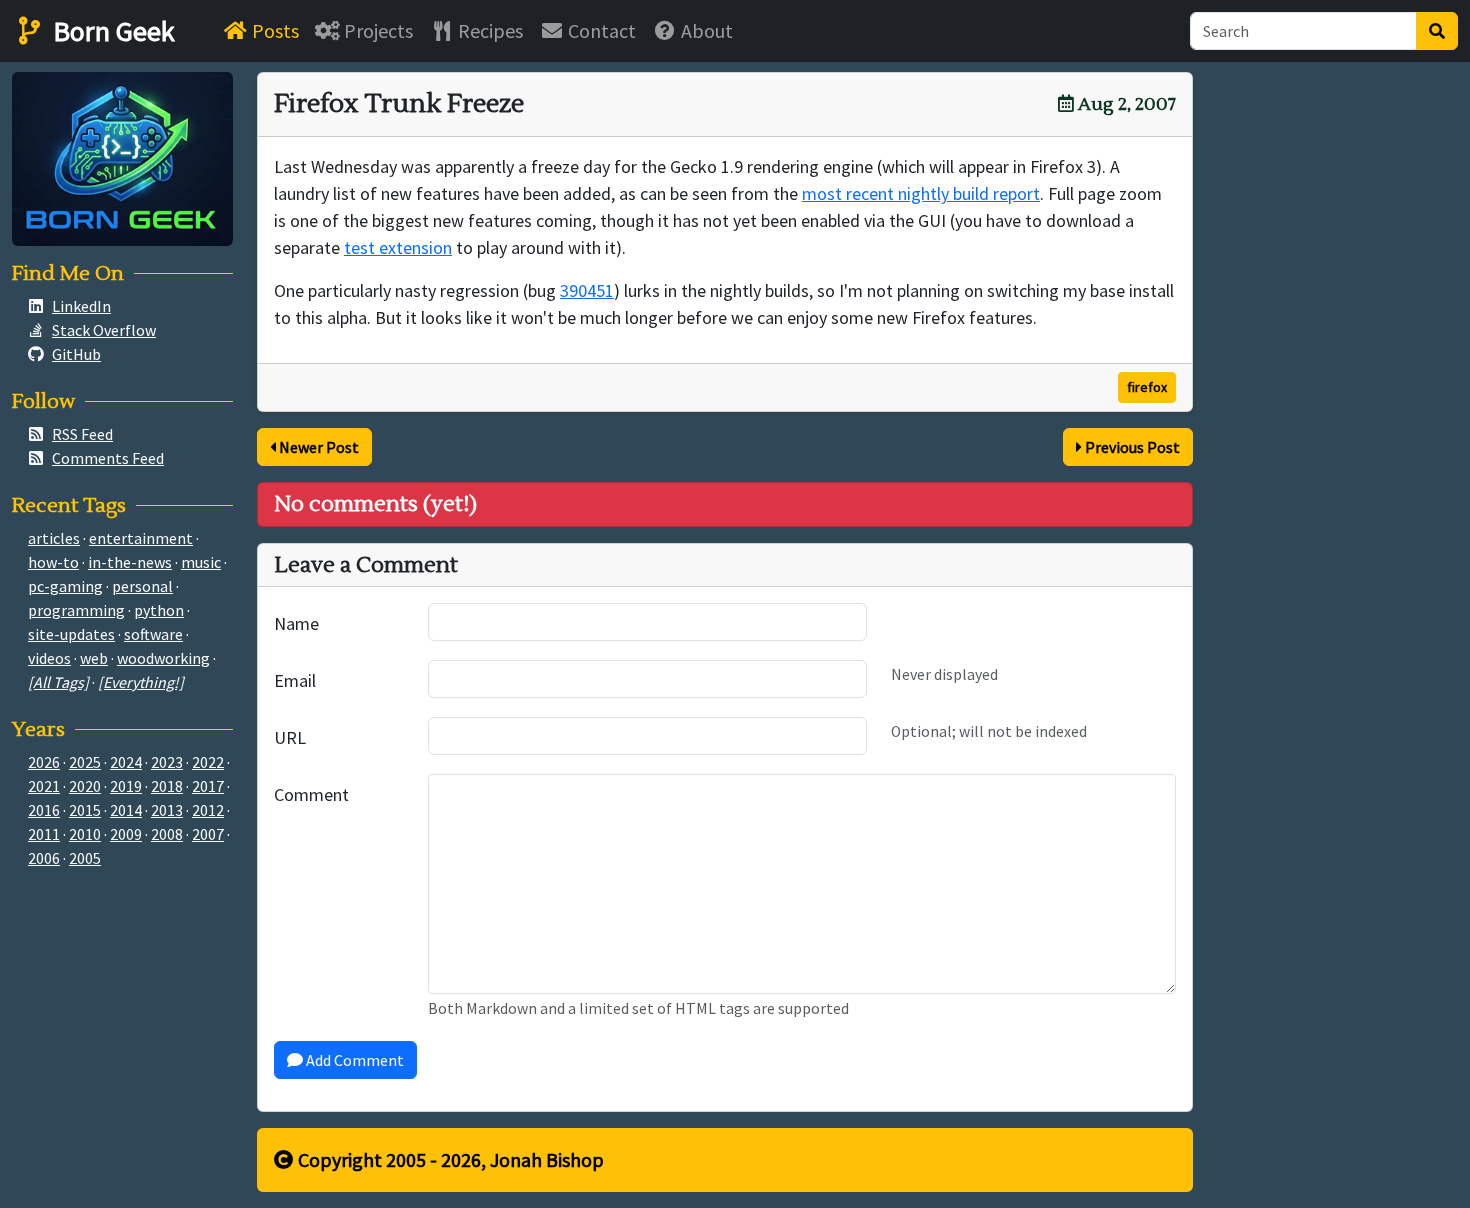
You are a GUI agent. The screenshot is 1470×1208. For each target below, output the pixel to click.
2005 (85, 858)
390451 (587, 290)
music (201, 562)
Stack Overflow (104, 330)
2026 (44, 762)
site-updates (71, 634)
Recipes (488, 30)
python (159, 610)
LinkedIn (81, 306)
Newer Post (317, 447)
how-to (53, 562)
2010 (85, 834)
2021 (44, 786)
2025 (85, 762)
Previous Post (1131, 447)
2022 (208, 762)
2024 (126, 762)
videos (49, 658)
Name (296, 623)
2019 (126, 786)
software (153, 634)
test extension (398, 247)
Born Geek (111, 31)
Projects (376, 30)
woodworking (163, 658)
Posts (273, 30)
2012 (208, 810)
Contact (600, 30)
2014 (126, 810)
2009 (126, 834)
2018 (167, 786)
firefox (1147, 387)
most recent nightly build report (921, 193)
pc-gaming (65, 586)
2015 (85, 810)
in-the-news (130, 562)
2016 (44, 810)
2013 (167, 810)
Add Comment (353, 1060)
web (94, 658)
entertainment (141, 538)
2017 (208, 786)
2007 (208, 834)
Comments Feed (108, 458)
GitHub (76, 354)
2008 (167, 834)
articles (54, 538)
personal (142, 586)
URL (290, 737)
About (705, 30)
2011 (44, 834)
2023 (167, 762)
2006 (44, 858)
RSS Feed (82, 434)
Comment (311, 794)
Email (295, 680)
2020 (85, 786)
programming (76, 610)
